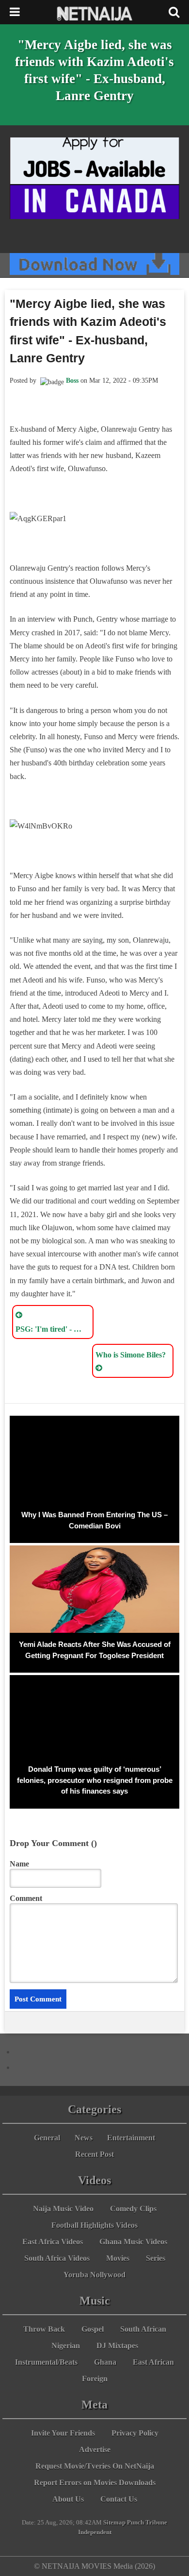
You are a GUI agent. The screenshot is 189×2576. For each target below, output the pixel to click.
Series (156, 2258)
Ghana (105, 2362)
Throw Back (44, 2329)
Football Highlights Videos (94, 2225)
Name (19, 1864)
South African (143, 2329)
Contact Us (119, 2499)
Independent (95, 2532)
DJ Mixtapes (117, 2346)
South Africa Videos (57, 2258)
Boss (72, 381)
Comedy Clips (133, 2209)
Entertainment (131, 2138)
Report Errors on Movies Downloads (95, 2483)
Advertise (95, 2449)
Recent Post (94, 2154)
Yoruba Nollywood (94, 2275)
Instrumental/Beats (46, 2362)
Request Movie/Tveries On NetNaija (95, 2466)
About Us (68, 2499)
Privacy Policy (135, 2433)
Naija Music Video (63, 2209)
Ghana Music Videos (133, 2242)
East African (153, 2362)
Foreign (95, 2379)
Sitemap (114, 2523)
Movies (118, 2258)
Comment (26, 1898)
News (84, 2138)
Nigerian (66, 2346)
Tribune (156, 2523)
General (47, 2138)
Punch (135, 2523)
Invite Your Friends (63, 2433)
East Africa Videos (53, 2242)
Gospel (93, 2329)
